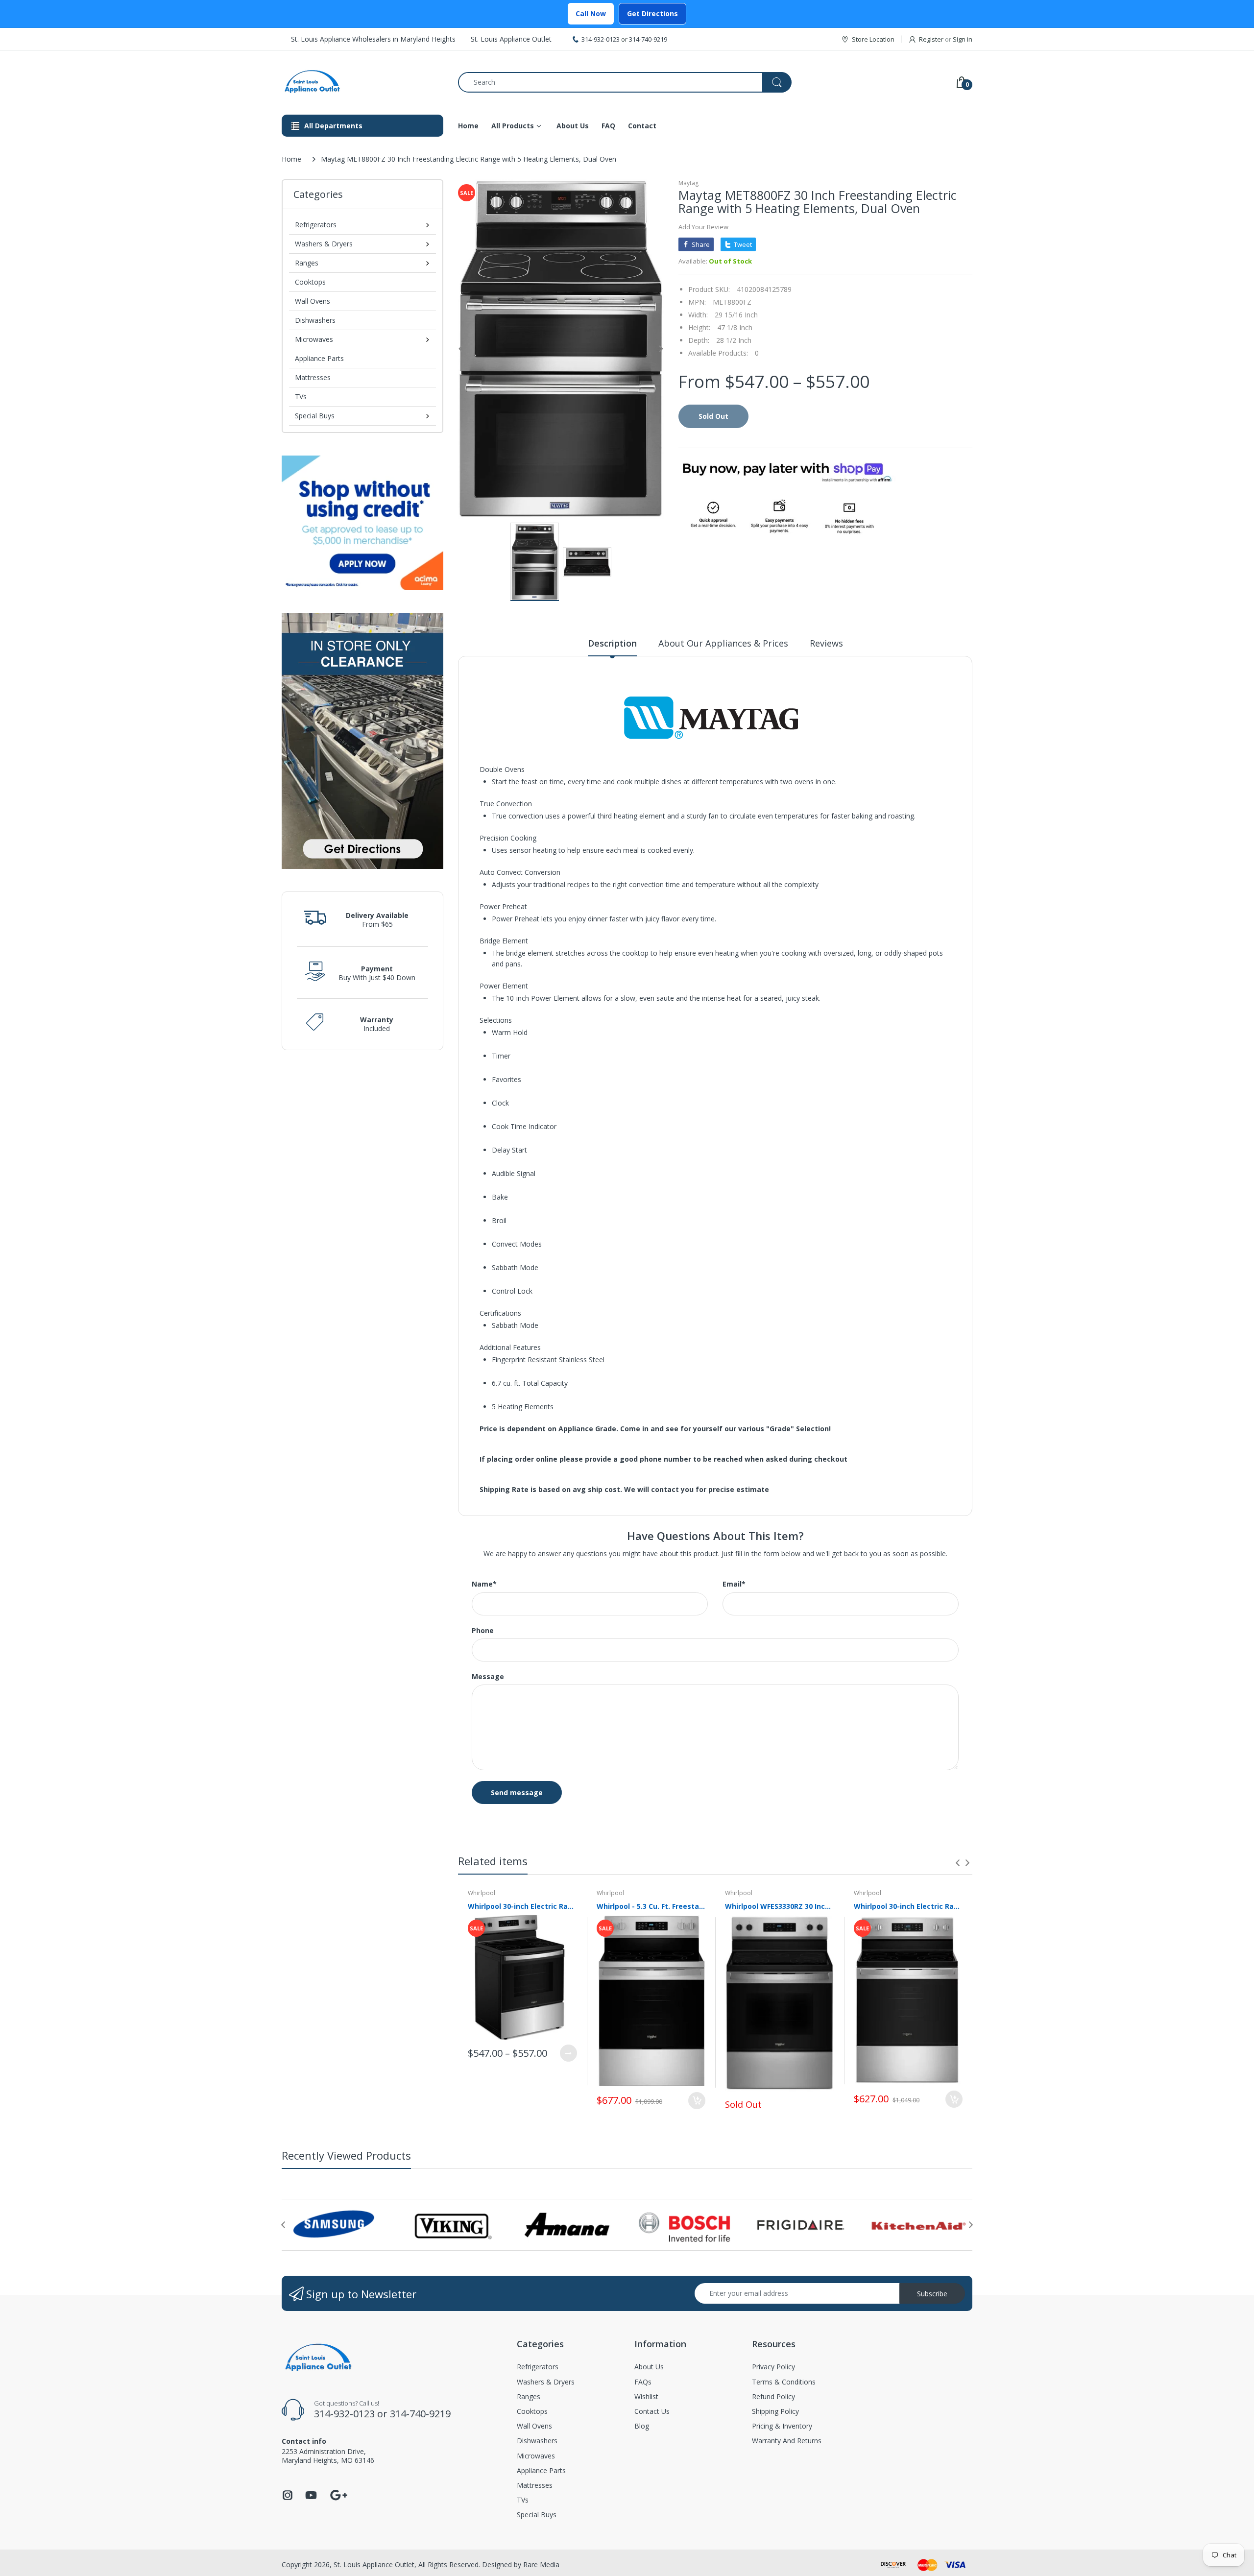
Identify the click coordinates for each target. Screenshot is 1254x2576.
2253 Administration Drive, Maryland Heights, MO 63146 (328, 2456)
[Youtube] (311, 2498)
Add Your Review (703, 227)
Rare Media (541, 2564)
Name (484, 1584)
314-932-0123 (601, 39)
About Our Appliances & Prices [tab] (723, 643)
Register (931, 39)
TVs (301, 397)
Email (734, 1584)
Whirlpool (482, 1893)
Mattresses (313, 377)
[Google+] (338, 2494)
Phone (483, 1631)
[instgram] (288, 2498)
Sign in (963, 39)
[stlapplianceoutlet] (362, 82)
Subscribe (932, 2294)
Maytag (688, 183)
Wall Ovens (313, 301)
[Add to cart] (697, 2101)
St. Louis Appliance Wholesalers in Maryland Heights (373, 39)
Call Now (591, 13)
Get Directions (652, 13)
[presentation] (958, 1863)
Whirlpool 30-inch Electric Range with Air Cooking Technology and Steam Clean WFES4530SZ (908, 1906)
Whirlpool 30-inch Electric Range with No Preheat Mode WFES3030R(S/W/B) (522, 1906)
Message (488, 1677)
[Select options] (568, 2053)
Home (291, 159)
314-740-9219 (648, 39)
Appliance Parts (319, 358)
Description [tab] (612, 643)
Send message (517, 1793)
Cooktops (310, 282)
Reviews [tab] (826, 643)
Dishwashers (315, 320)
